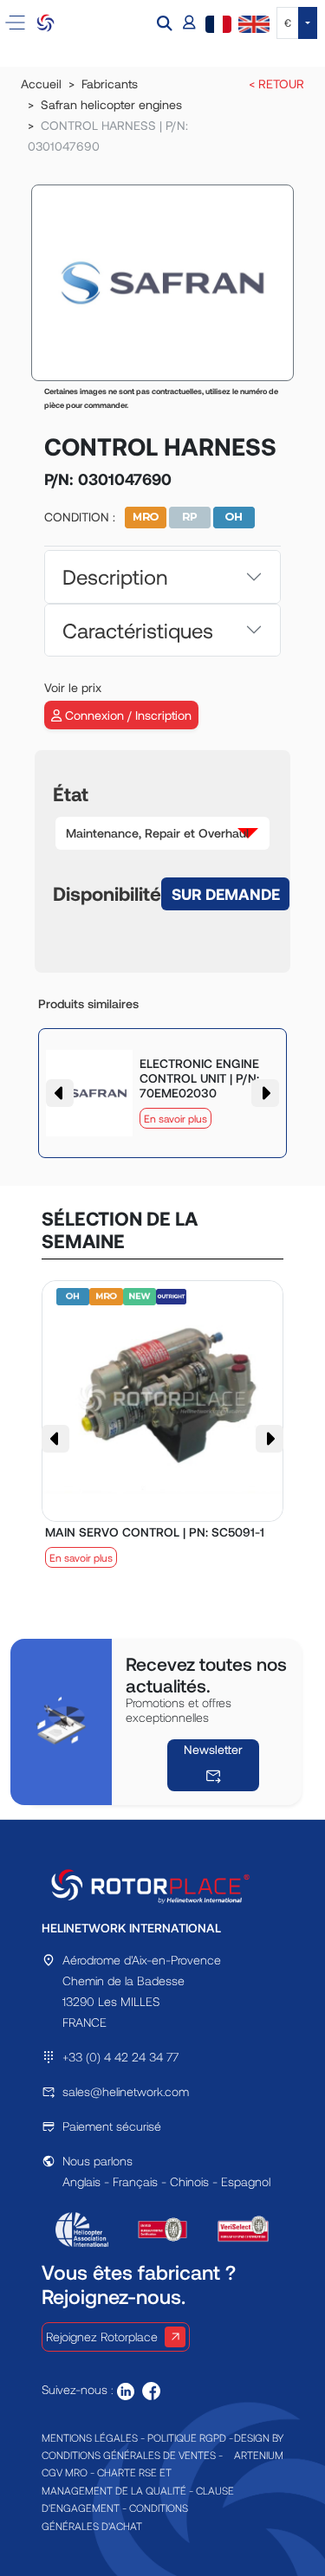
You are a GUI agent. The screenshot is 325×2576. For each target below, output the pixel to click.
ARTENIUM (259, 2455)
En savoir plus (175, 1118)
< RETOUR (276, 84)
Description (115, 576)
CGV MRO (65, 2472)
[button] (166, 23)
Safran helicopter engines (111, 104)
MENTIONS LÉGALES (90, 2437)
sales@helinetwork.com (126, 2091)
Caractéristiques (138, 630)
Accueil (41, 84)
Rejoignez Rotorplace (102, 2337)
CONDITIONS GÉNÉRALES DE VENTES (129, 2455)
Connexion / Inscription (127, 715)
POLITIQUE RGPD (187, 2437)
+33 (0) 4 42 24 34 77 (120, 2057)
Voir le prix (73, 687)
